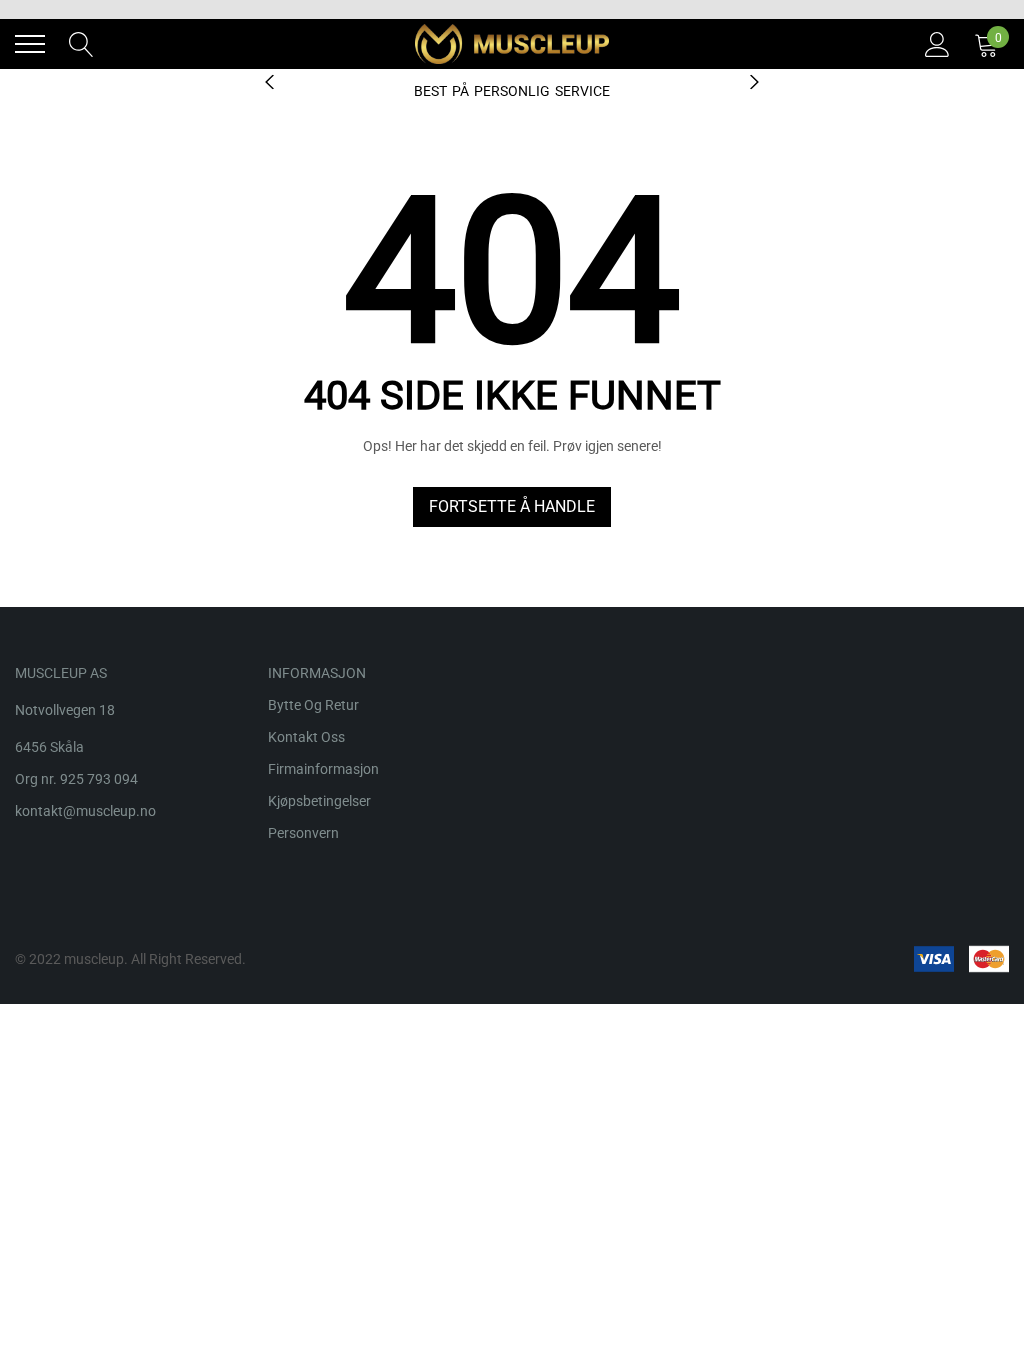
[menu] (30, 44)
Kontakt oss (306, 737)
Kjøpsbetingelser (319, 801)
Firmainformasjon (323, 769)
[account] (937, 43)
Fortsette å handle (512, 506)
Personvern (303, 833)
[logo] (512, 44)
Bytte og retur (313, 705)
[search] (81, 43)
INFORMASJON (317, 673)
